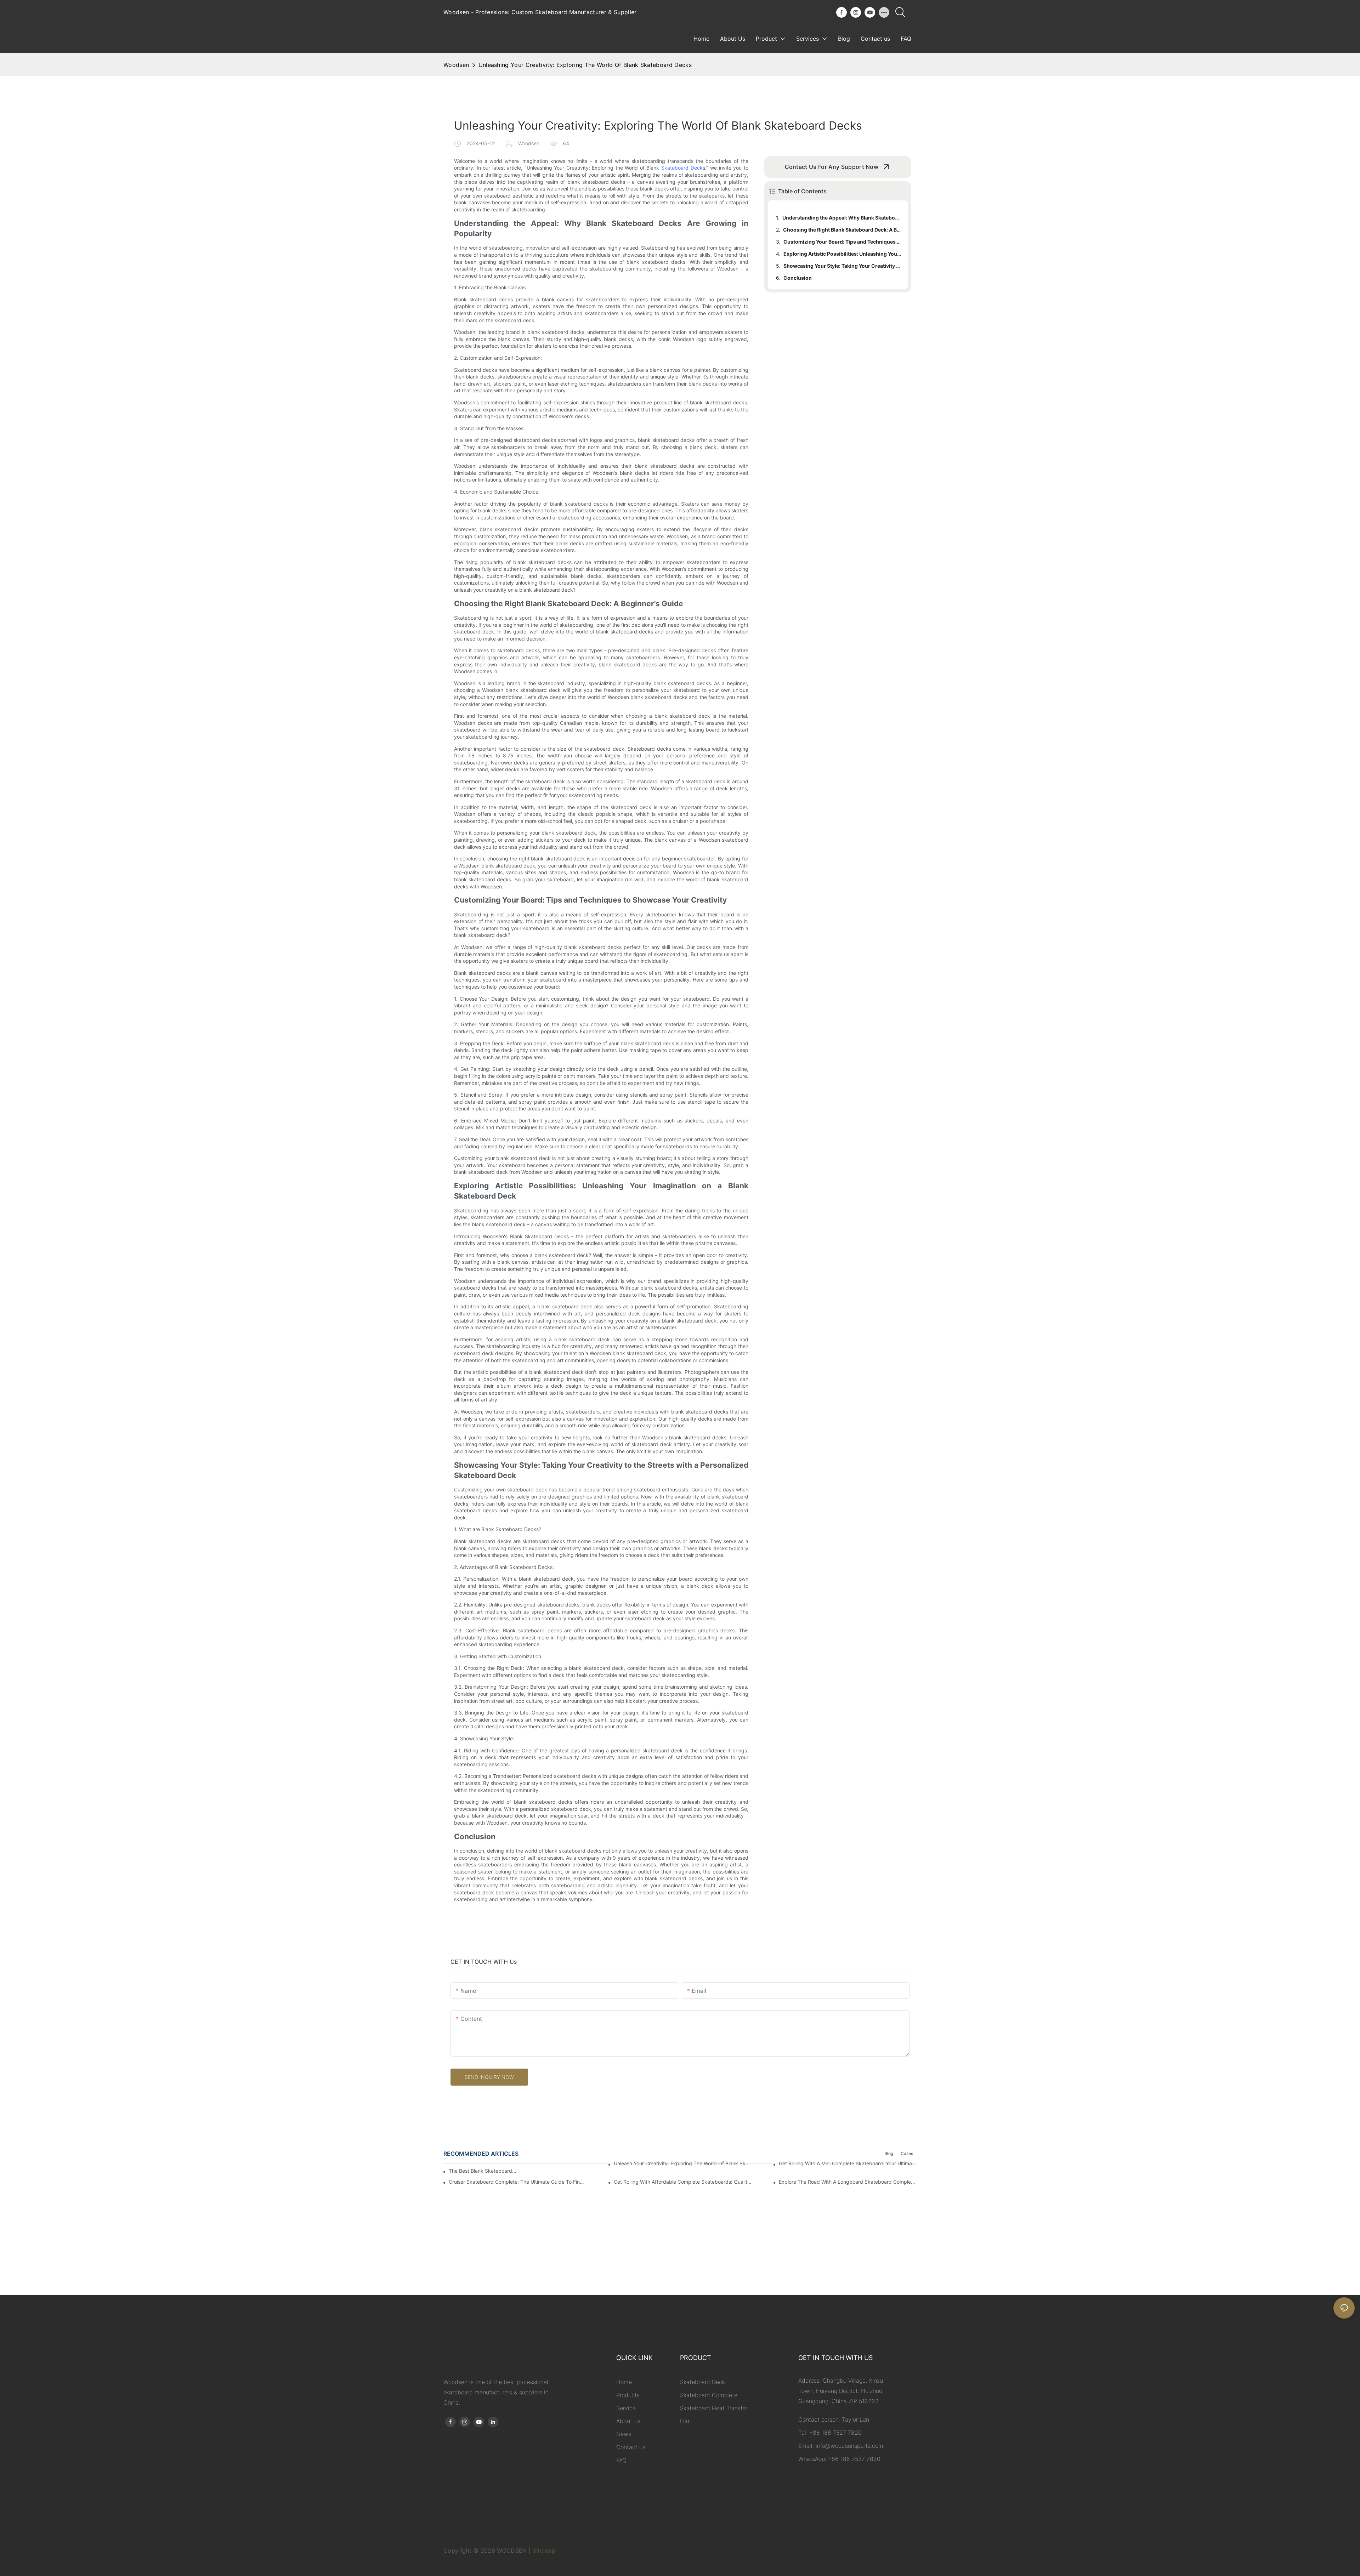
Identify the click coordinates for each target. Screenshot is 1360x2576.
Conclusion (798, 278)
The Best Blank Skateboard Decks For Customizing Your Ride (483, 2171)
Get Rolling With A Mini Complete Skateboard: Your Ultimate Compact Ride (848, 2163)
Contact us (631, 2447)
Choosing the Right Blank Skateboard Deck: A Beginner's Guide (842, 230)
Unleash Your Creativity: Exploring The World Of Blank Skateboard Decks (683, 2163)
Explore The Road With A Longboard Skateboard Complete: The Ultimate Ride (848, 2182)
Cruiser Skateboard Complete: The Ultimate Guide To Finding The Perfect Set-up (518, 2182)
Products (628, 2395)
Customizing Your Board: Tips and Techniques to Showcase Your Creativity (842, 242)
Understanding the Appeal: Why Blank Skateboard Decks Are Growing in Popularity (842, 218)
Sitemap (544, 2551)
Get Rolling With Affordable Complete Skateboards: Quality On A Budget (683, 2182)
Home (624, 2382)
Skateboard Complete (709, 2395)
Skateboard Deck (682, 168)
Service (626, 2408)
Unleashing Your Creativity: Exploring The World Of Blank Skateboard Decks (585, 65)
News (624, 2434)
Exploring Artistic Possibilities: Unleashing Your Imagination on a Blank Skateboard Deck (842, 254)
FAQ (621, 2460)
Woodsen (456, 65)
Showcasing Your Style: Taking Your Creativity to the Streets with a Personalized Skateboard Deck (842, 266)
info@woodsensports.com (849, 2446)
